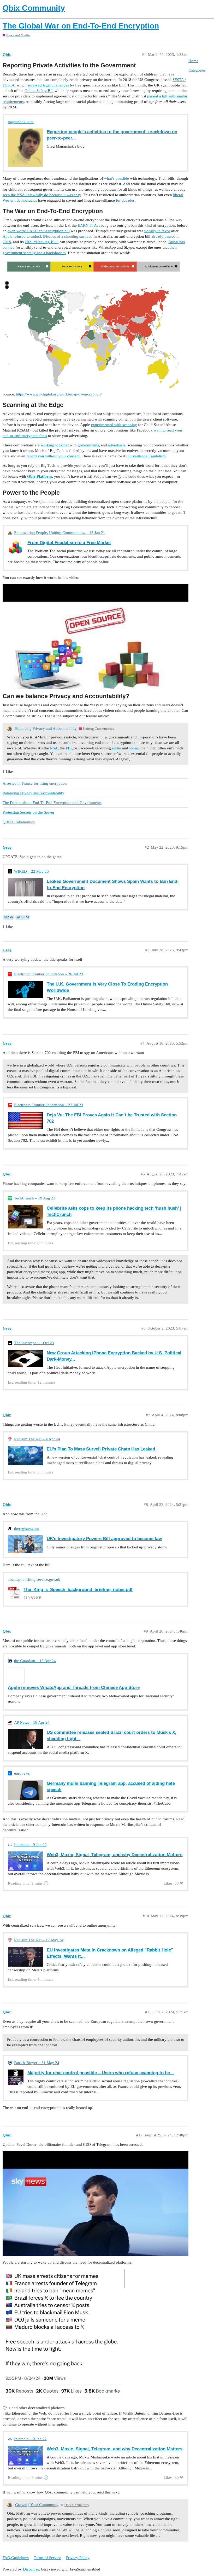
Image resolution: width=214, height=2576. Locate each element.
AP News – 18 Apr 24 (32, 1722)
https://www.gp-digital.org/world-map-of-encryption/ (59, 394)
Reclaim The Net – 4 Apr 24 (37, 1439)
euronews (22, 1773)
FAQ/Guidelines (16, 2558)
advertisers (117, 445)
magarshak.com (21, 122)
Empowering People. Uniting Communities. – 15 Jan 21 (60, 533)
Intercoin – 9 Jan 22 (30, 1845)
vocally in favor (157, 231)
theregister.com (26, 1529)
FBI (69, 748)
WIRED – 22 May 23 (31, 871)
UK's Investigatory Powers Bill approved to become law (104, 1538)
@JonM (23, 917)
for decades (125, 200)
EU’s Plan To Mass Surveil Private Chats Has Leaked (101, 1449)
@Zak (8, 917)
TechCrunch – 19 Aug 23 (35, 1198)
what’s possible (117, 178)
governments (88, 445)
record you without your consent (53, 456)
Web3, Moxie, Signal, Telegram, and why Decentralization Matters (115, 1855)
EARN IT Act (89, 225)
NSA (54, 748)
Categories (197, 70)
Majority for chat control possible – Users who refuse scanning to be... (101, 2073)
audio (117, 748)
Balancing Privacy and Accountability (46, 728)
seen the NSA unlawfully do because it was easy (42, 195)
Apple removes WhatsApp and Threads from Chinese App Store (74, 1687)
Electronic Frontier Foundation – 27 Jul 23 (49, 1105)
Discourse (31, 2569)
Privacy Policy (78, 2558)
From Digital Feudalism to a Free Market (69, 543)
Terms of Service (47, 2558)
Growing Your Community (37, 2505)
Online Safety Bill (39, 91)
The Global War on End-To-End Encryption (81, 26)
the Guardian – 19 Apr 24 (35, 1661)
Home (193, 61)
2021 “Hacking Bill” (42, 242)
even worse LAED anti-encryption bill (39, 231)
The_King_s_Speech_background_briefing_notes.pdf (78, 1589)
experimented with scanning (114, 425)
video (134, 748)
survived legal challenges (48, 85)
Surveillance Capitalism (147, 456)
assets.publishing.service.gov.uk (34, 1580)
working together (55, 445)
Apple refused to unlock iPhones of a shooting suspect (47, 236)
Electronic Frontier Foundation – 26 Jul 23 (49, 974)
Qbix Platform (40, 476)
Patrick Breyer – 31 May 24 (37, 2063)
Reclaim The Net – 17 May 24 (39, 1940)
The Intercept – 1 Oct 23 (34, 1343)
